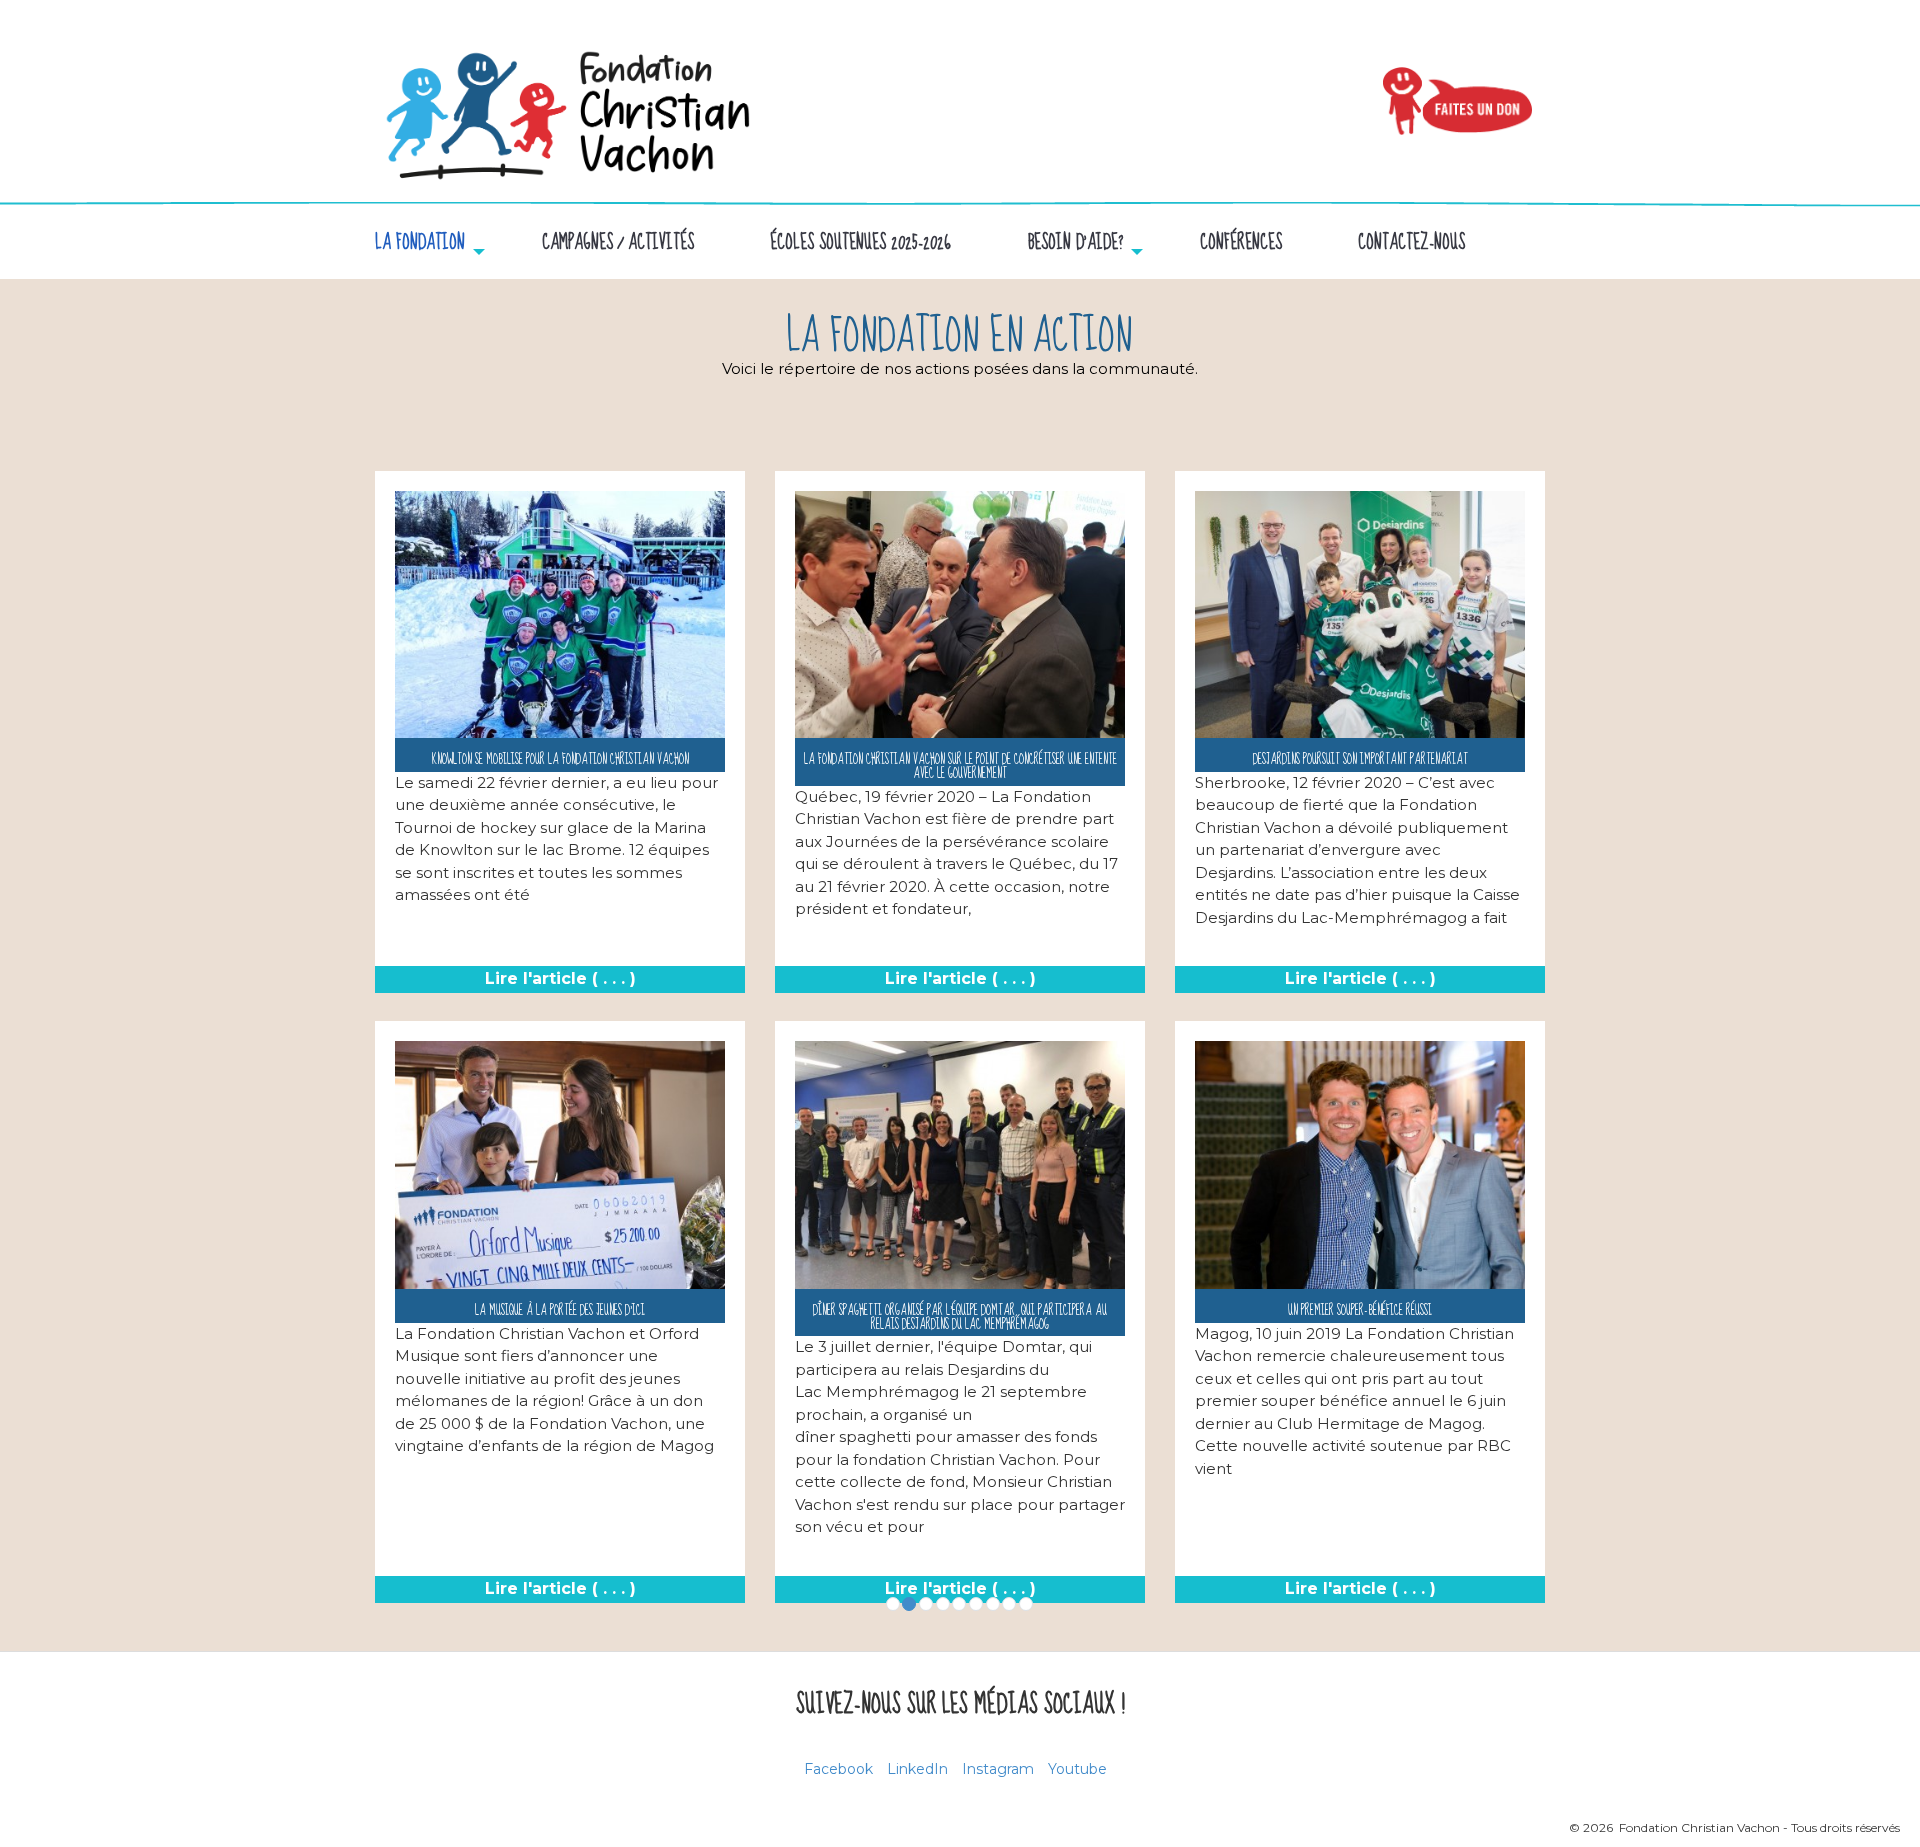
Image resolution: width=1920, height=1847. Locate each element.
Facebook (838, 1769)
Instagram (998, 1769)
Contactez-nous (1411, 243)
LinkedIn (917, 1769)
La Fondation (420, 243)
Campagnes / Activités (618, 243)
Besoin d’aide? (1075, 243)
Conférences (1241, 243)
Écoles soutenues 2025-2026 (860, 243)
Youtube (1077, 1769)
